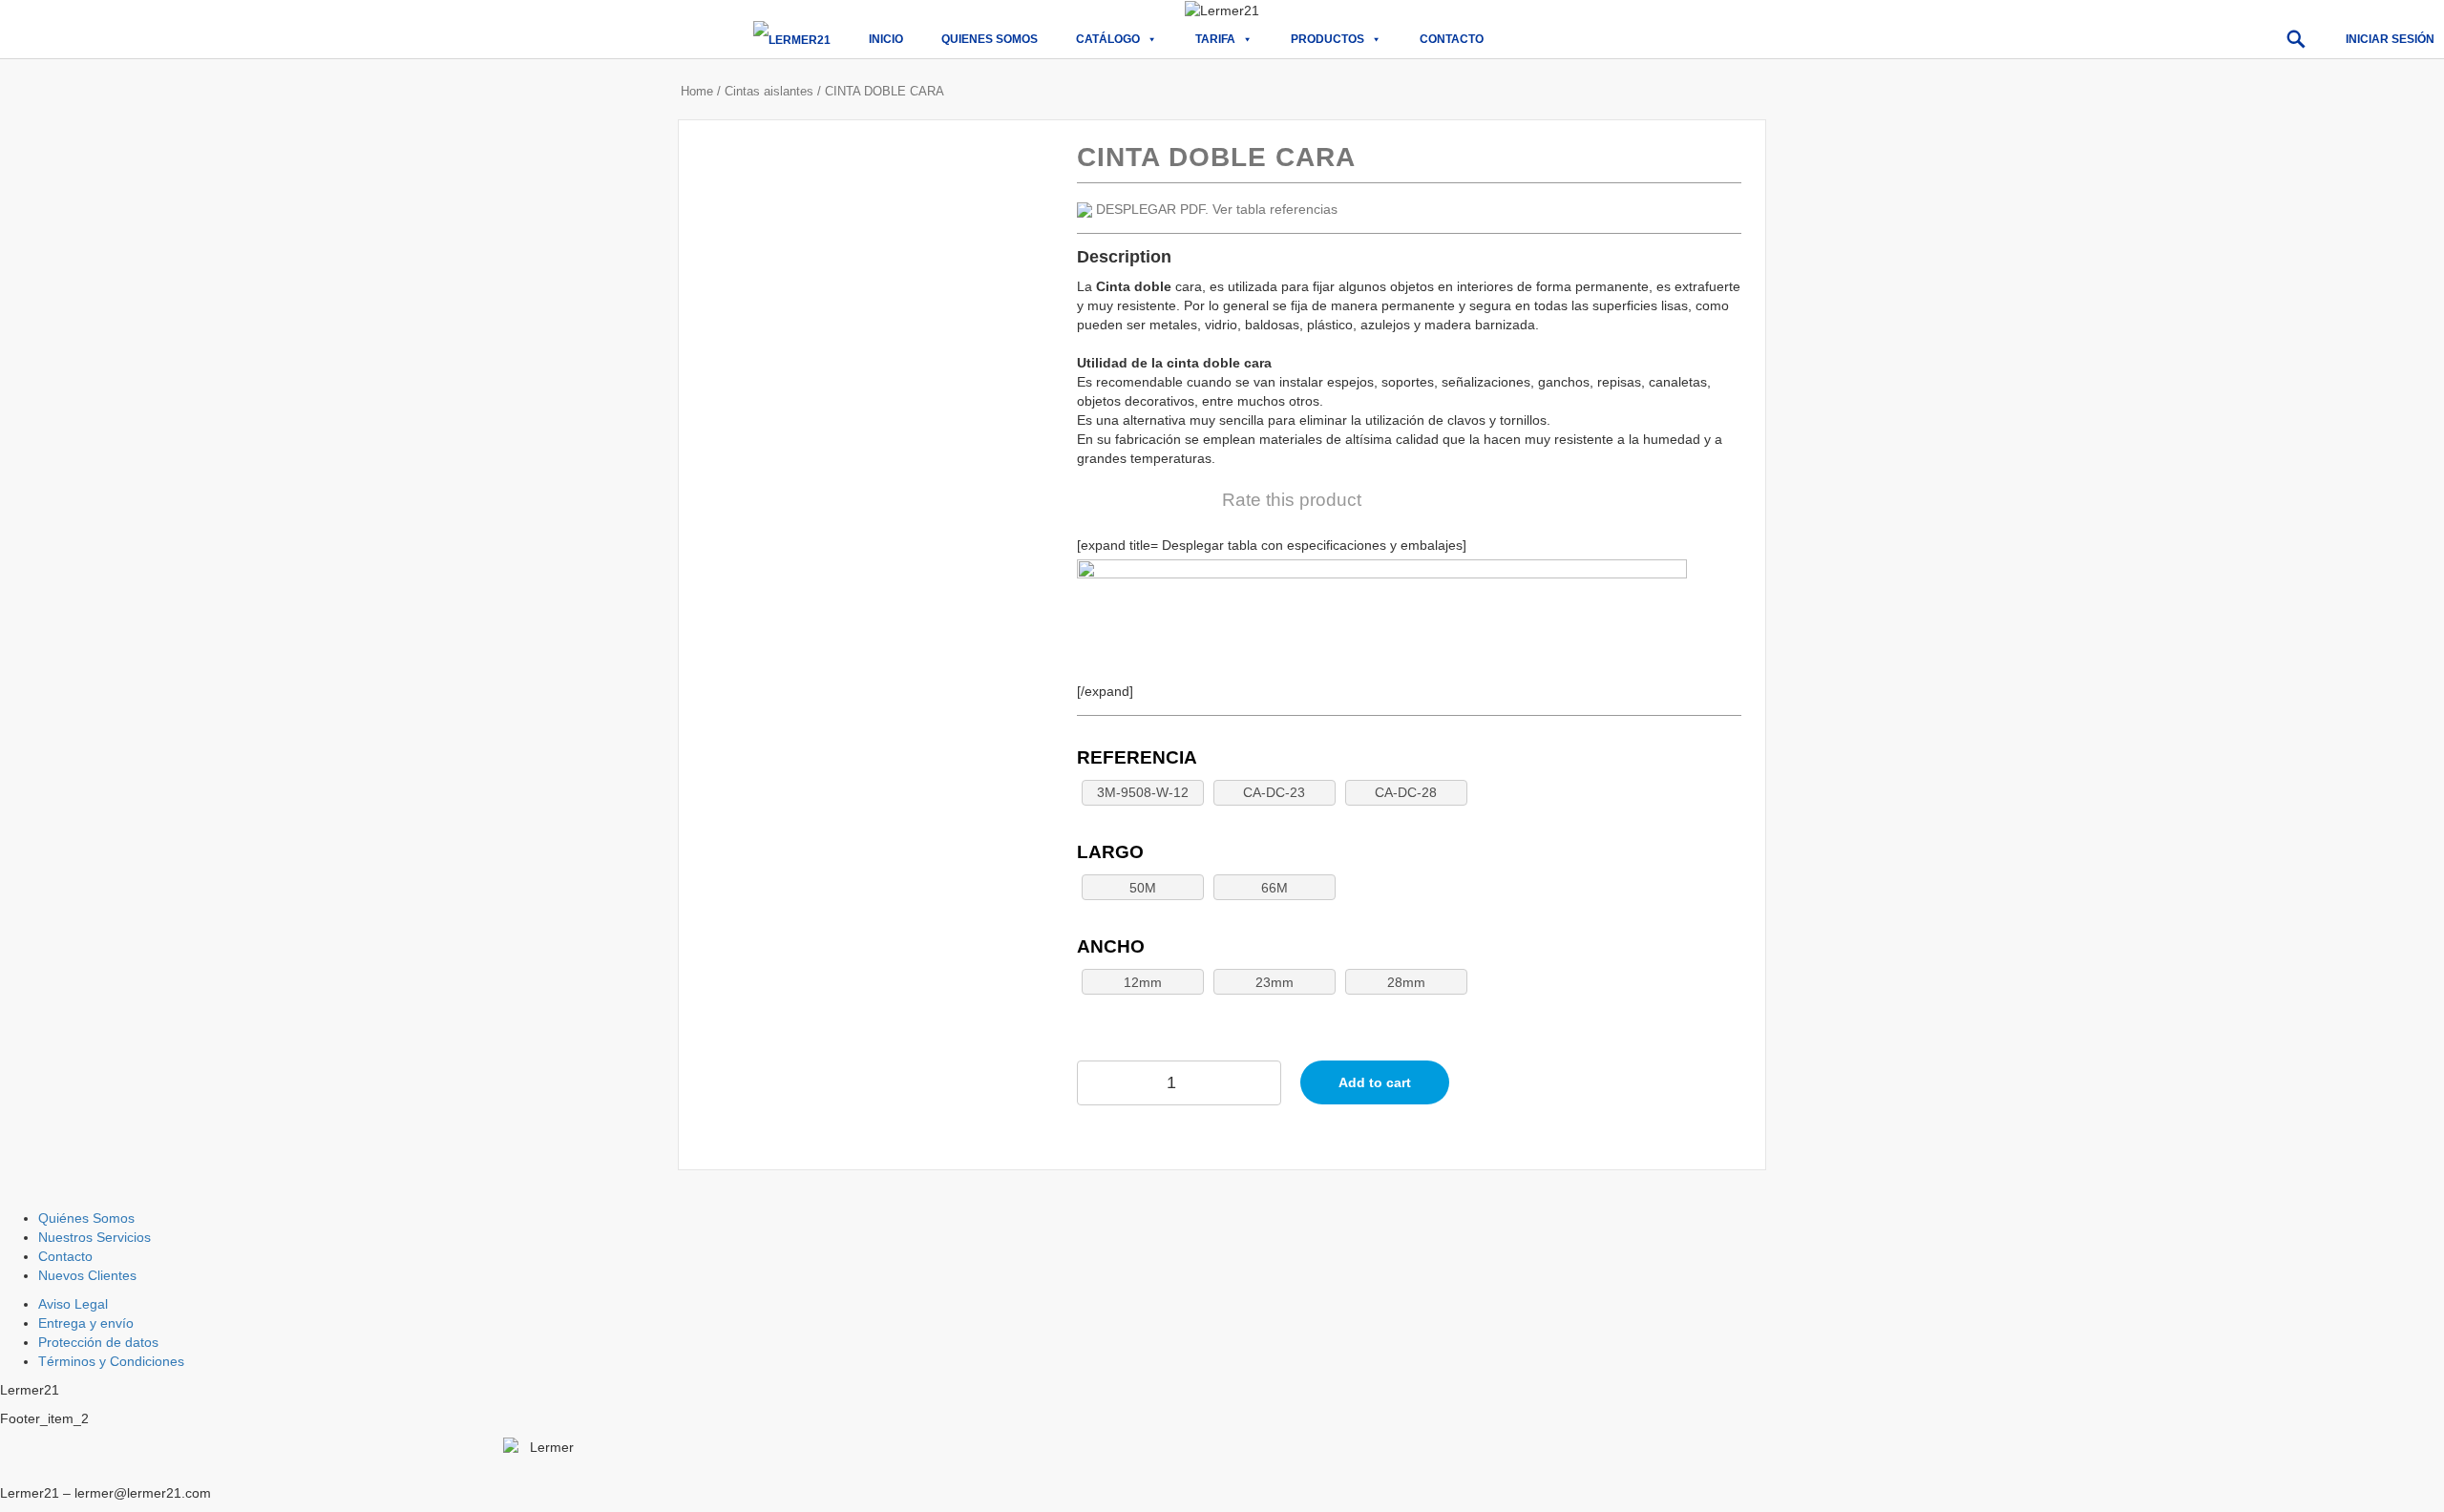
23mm (1275, 982)
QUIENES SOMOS (990, 39)
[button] (2296, 39)
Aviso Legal (73, 1304)
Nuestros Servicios (95, 1237)
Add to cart (1375, 1082)
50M (1143, 888)
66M (1275, 888)
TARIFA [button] (1215, 39)
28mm (1406, 982)
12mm (1143, 982)
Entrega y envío (86, 1323)
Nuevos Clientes (87, 1275)
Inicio (886, 39)
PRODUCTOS (1327, 39)
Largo (1110, 852)
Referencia (1137, 757)
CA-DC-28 (1406, 792)
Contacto (1452, 39)
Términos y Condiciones (111, 1361)
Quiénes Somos (86, 1218)
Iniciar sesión (2390, 39)
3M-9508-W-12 (1143, 792)
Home (697, 91)
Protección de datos (98, 1342)
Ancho (1111, 946)
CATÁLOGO (1108, 39)
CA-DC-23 (1274, 792)
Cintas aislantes (769, 91)
